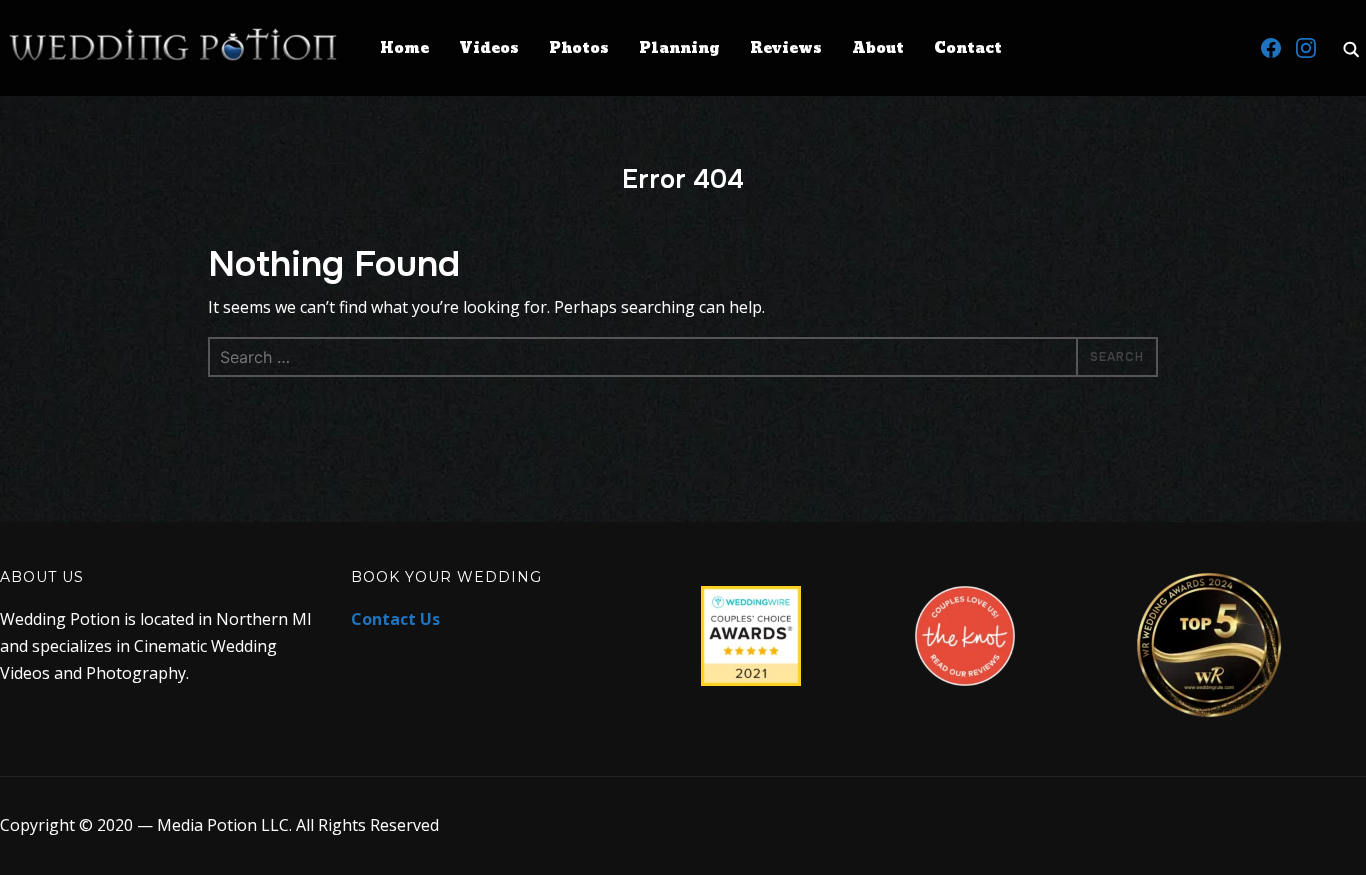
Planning (679, 48)
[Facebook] (1271, 48)
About (878, 48)
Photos (579, 48)
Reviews (786, 48)
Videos (489, 48)
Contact (968, 48)
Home (404, 48)
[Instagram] (1306, 48)
